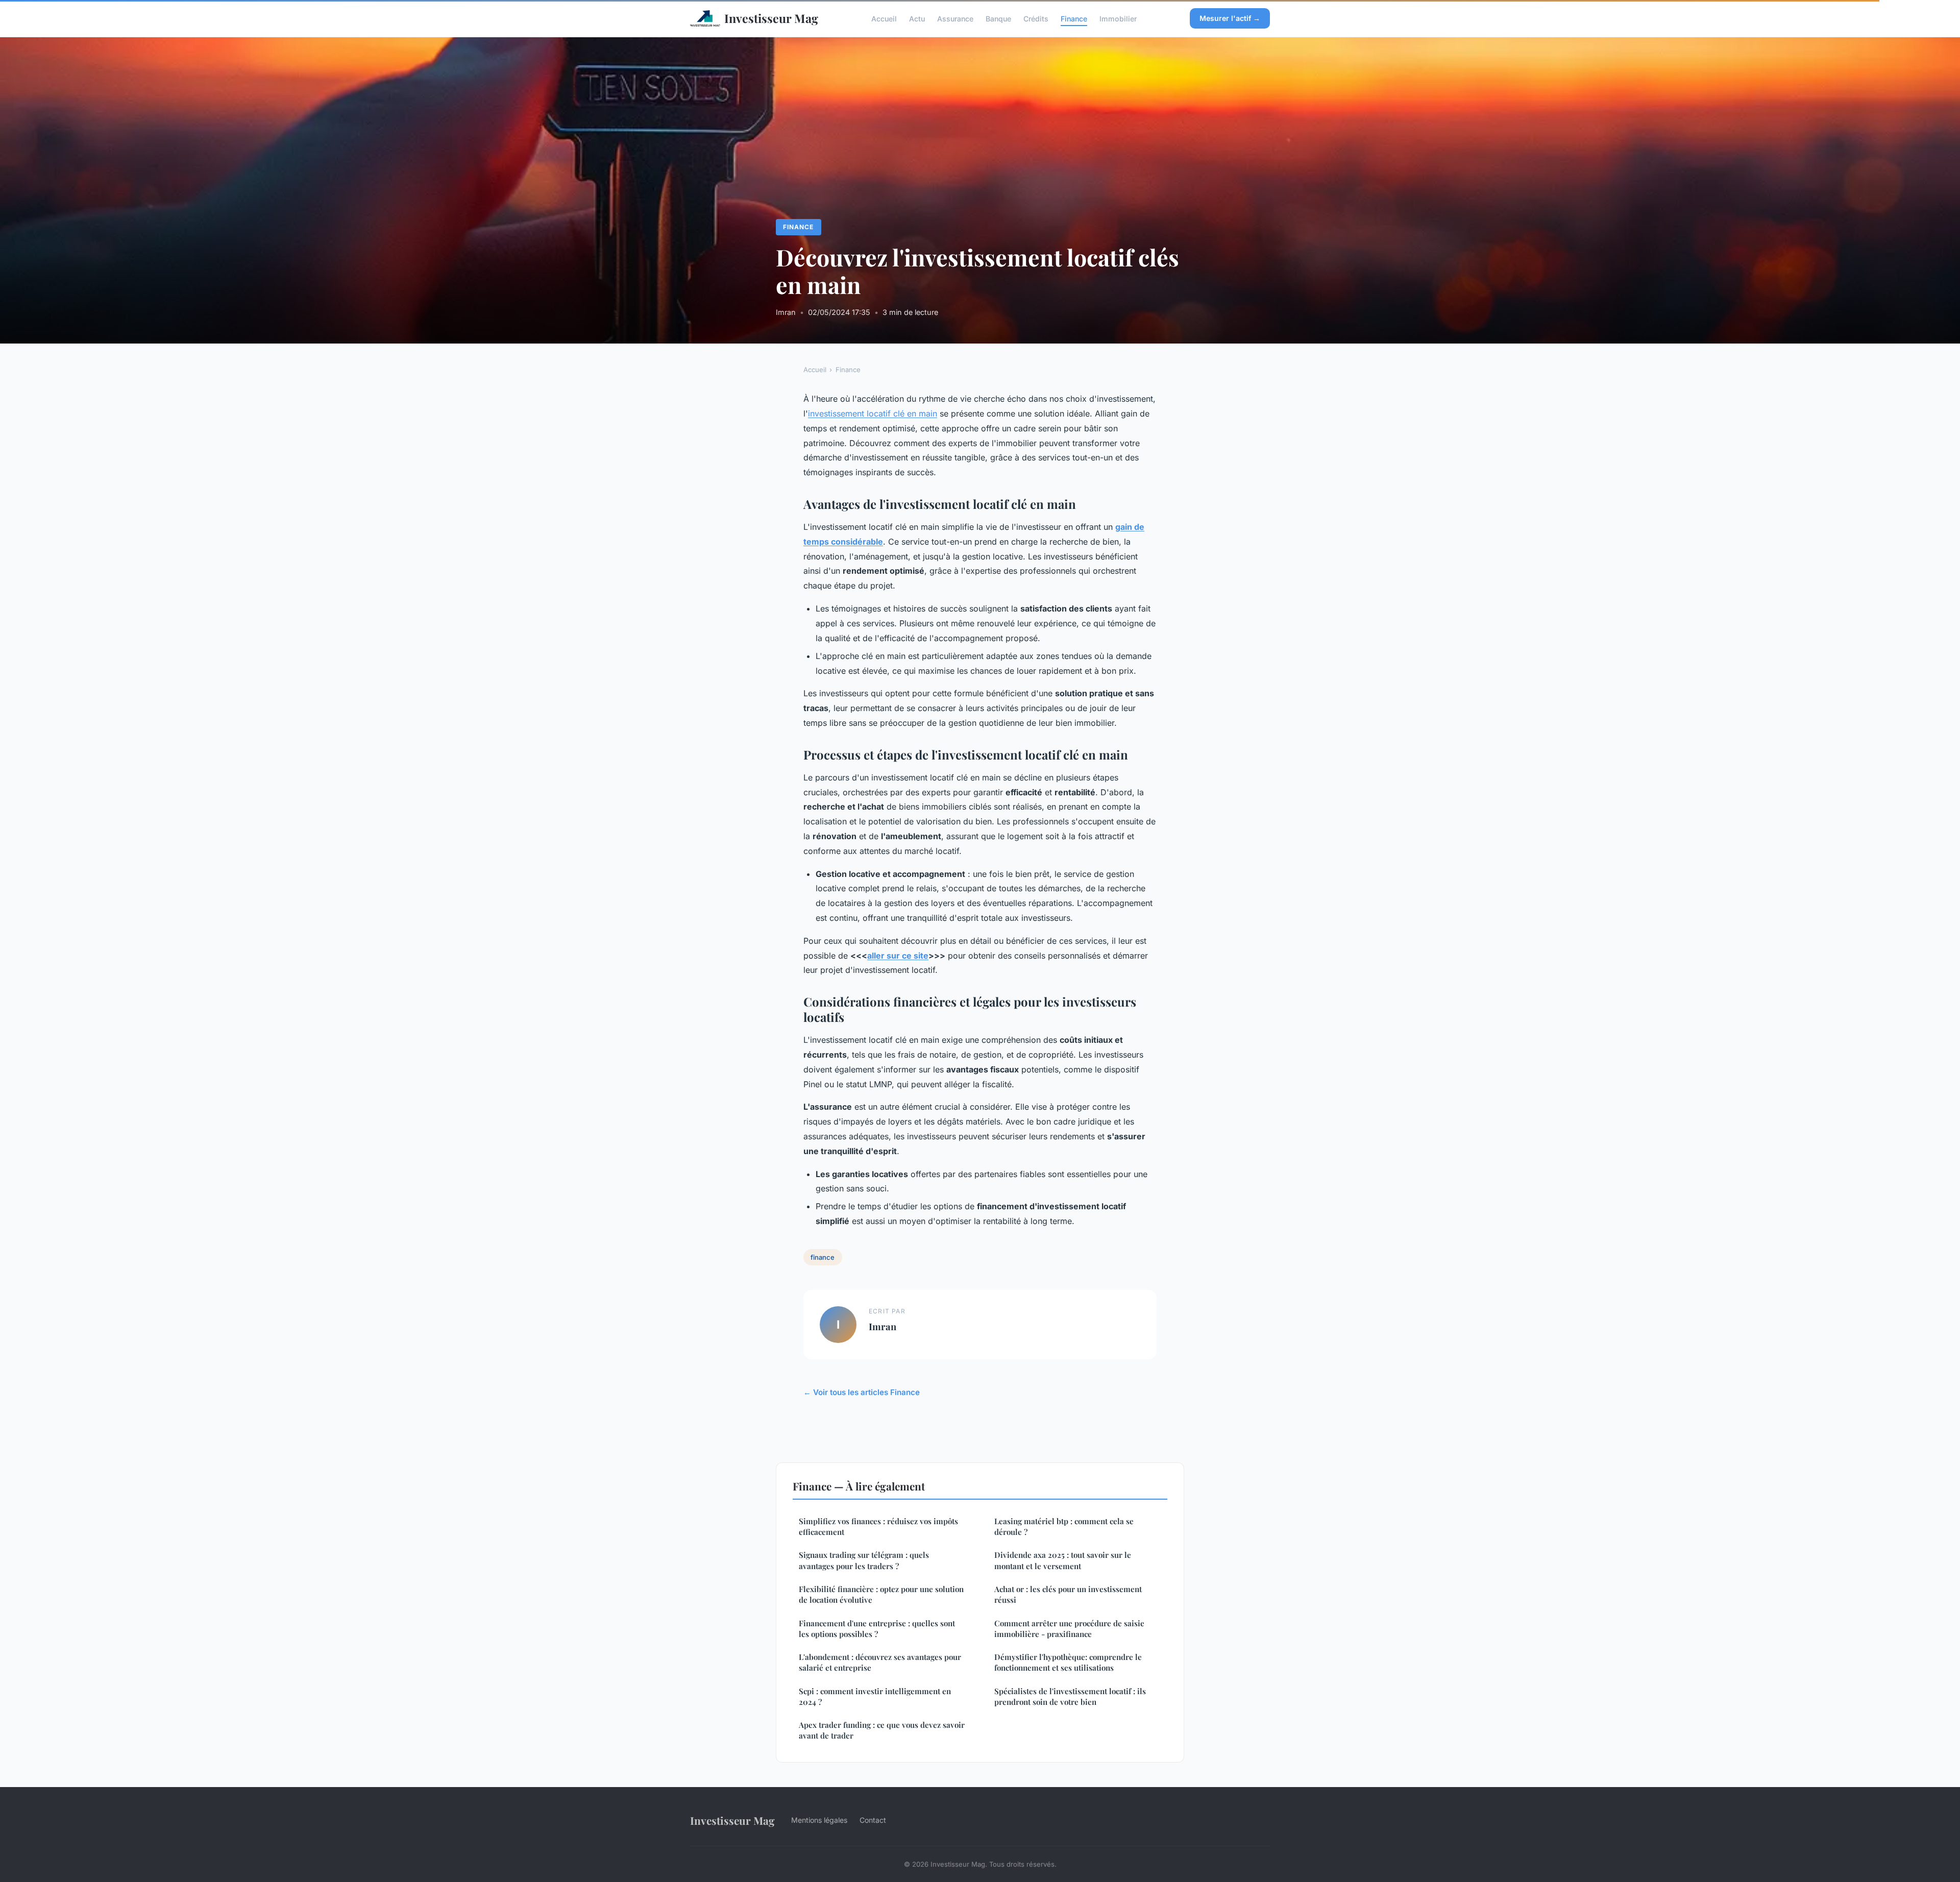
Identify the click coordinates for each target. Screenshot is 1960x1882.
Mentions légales (819, 1820)
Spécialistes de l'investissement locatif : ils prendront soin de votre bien (1070, 1696)
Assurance (955, 18)
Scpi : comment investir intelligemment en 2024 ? (875, 1696)
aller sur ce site (898, 956)
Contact (873, 1820)
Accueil (884, 18)
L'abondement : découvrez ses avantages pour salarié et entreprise (880, 1662)
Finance (1074, 18)
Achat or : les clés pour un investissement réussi (1068, 1594)
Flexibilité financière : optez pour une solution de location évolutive (881, 1594)
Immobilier (1118, 18)
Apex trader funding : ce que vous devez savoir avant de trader (882, 1730)
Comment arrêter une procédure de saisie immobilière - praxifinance (1069, 1629)
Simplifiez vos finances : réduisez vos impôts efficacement (878, 1526)
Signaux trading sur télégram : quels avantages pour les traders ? (864, 1560)
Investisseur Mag (771, 18)
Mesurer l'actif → (1230, 18)
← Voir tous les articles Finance (862, 1392)
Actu (917, 18)
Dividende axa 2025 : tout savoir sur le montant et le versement (1063, 1560)
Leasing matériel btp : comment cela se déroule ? (1064, 1526)
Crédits (1036, 18)
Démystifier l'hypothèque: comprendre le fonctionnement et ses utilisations (1068, 1662)
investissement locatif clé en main (873, 413)
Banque (998, 18)
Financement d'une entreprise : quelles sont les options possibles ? (877, 1629)
